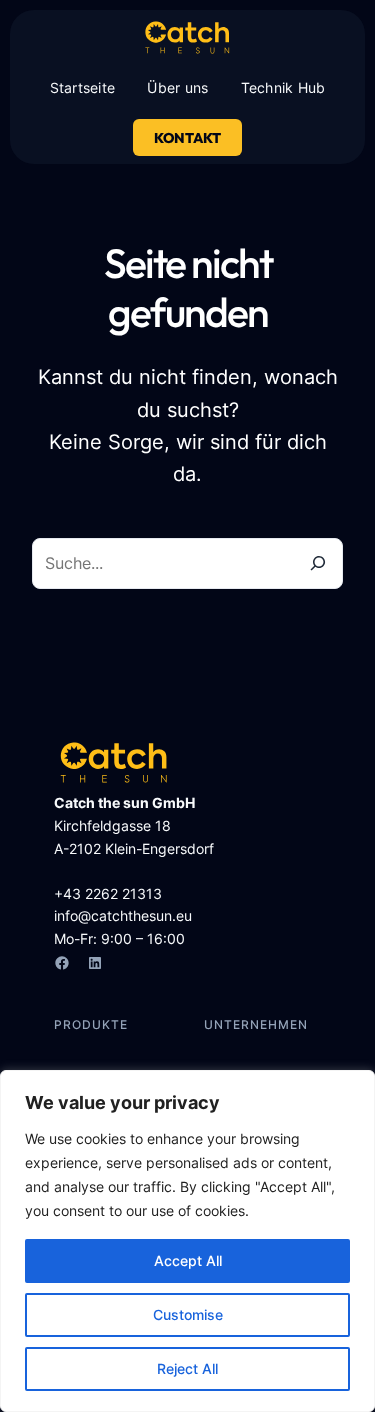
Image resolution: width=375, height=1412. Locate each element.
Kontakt (187, 138)
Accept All (188, 1260)
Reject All (187, 1368)
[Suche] (318, 563)
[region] (187, 1241)
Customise (188, 1314)
